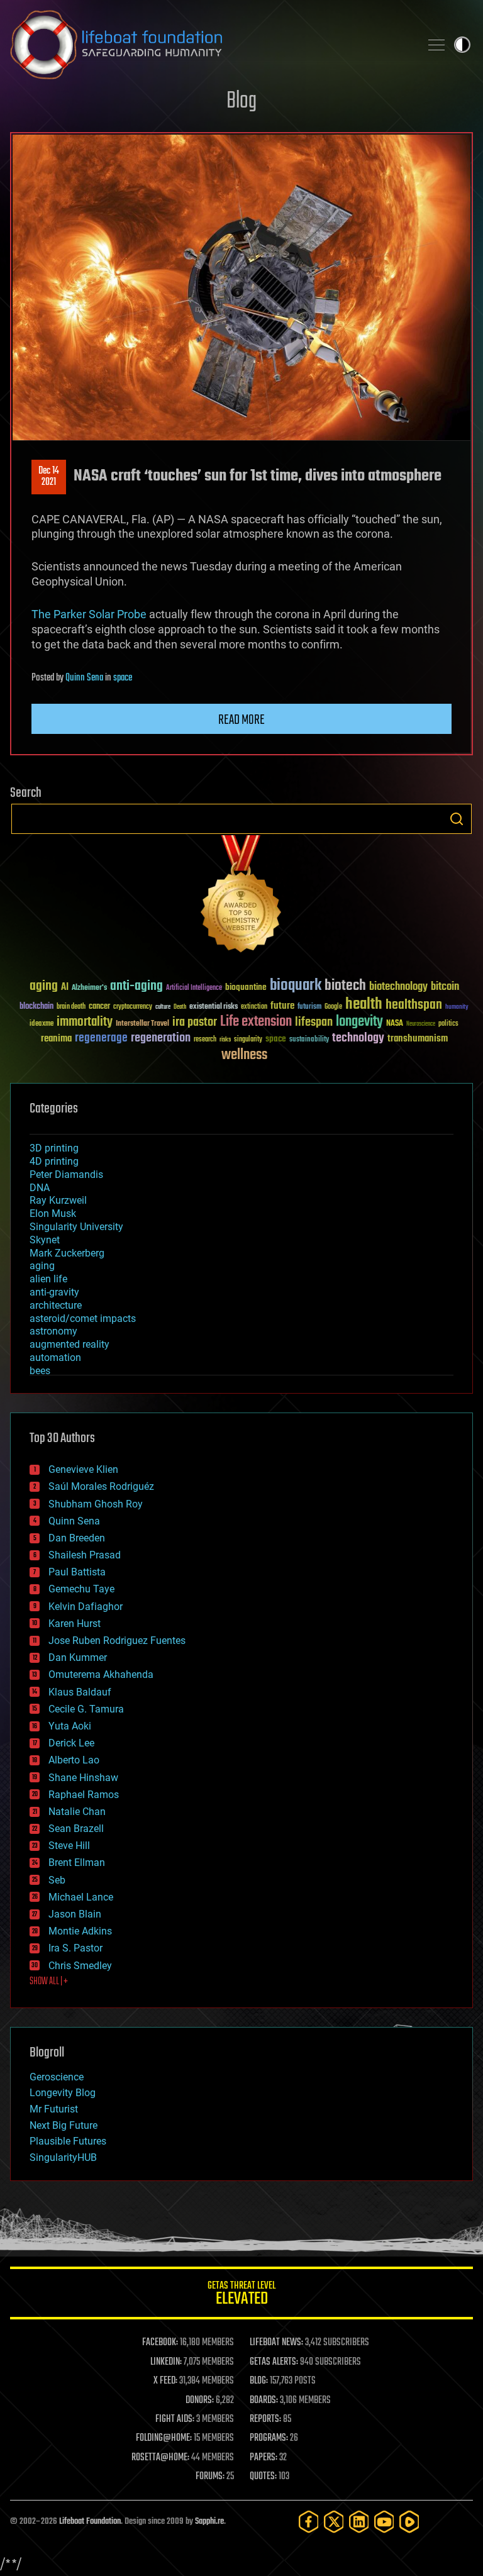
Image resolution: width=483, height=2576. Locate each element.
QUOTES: (263, 2477)
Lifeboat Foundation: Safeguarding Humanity (210, 45)
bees (40, 1371)
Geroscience (57, 2077)
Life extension (256, 1022)
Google (333, 1007)
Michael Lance (81, 1897)
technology (358, 1039)
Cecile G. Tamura (86, 1709)
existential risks (214, 1007)
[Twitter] (334, 2522)
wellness (244, 1055)
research (205, 1040)
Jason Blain (75, 1914)
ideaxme (42, 1024)
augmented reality (69, 1344)
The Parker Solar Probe (89, 614)
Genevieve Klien (83, 1469)
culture (163, 1007)
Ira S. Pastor (75, 1948)
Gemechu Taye (81, 1589)
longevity (359, 1022)
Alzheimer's (89, 988)
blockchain (36, 1007)
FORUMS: (210, 2477)
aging (44, 986)
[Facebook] (309, 2522)
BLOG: (259, 2381)
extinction (254, 1007)
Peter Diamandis (66, 1174)
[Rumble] (409, 2522)
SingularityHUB (63, 2157)
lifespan (314, 1022)
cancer (99, 1007)
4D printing (54, 1161)
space (123, 678)
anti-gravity (54, 1292)
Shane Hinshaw (83, 1778)
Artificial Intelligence (194, 988)
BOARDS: (264, 2401)
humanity (457, 1008)
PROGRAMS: (269, 2438)
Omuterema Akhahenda (101, 1674)
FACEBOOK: (160, 2343)
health (364, 1005)
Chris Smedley (80, 1966)
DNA (40, 1188)
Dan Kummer (78, 1657)
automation (55, 1357)
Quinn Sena (84, 678)
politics (448, 1024)
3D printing (54, 1148)
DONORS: (200, 2401)
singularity (248, 1040)
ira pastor (195, 1022)
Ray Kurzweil (58, 1200)
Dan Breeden (77, 1538)
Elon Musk (53, 1213)
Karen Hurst (75, 1624)
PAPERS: (264, 2458)
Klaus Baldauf (80, 1692)
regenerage (101, 1038)
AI (65, 988)
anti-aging (136, 986)
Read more (241, 720)
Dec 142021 (49, 477)
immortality (85, 1022)
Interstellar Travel (142, 1024)
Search (457, 819)
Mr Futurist (54, 2109)
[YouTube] (384, 2522)
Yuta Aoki (70, 1726)
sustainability (309, 1040)
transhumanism (418, 1039)
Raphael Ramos (84, 1795)
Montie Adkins (80, 1931)
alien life (48, 1279)
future (282, 1006)
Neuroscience (421, 1025)
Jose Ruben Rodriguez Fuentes (117, 1641)
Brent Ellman (77, 1863)
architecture (56, 1305)
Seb (57, 1880)
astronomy (53, 1331)
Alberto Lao (74, 1760)
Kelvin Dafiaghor (86, 1607)
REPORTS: (265, 2419)
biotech (345, 986)
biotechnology (398, 987)
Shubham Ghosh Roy (96, 1504)
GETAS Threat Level (241, 2295)
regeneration (161, 1038)
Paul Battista (77, 1572)
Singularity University (76, 1227)
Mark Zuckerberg (67, 1253)
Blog (241, 102)
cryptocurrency (133, 1007)
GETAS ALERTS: (274, 2362)
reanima (56, 1039)
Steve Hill (69, 1846)
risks (225, 1040)
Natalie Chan (77, 1812)
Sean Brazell (76, 1829)
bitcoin (445, 987)
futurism (309, 1008)
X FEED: (165, 2381)
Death (180, 1007)
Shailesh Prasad (85, 1555)
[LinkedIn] (359, 2522)
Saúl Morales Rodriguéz (101, 1486)
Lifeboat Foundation (90, 2522)
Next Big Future (64, 2125)
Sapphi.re (209, 2522)
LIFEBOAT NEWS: (276, 2343)
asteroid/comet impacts (83, 1319)
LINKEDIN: (166, 2362)
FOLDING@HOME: (164, 2438)
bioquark (296, 986)
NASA (395, 1024)
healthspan (414, 1005)
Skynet (45, 1240)
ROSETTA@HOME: (160, 2458)
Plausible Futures (68, 2141)
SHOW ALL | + (49, 1982)
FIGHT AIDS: (175, 2419)
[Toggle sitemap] (436, 45)
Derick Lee (71, 1743)
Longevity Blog (63, 2093)
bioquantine (246, 987)
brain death (71, 1007)
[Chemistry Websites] (241, 897)
